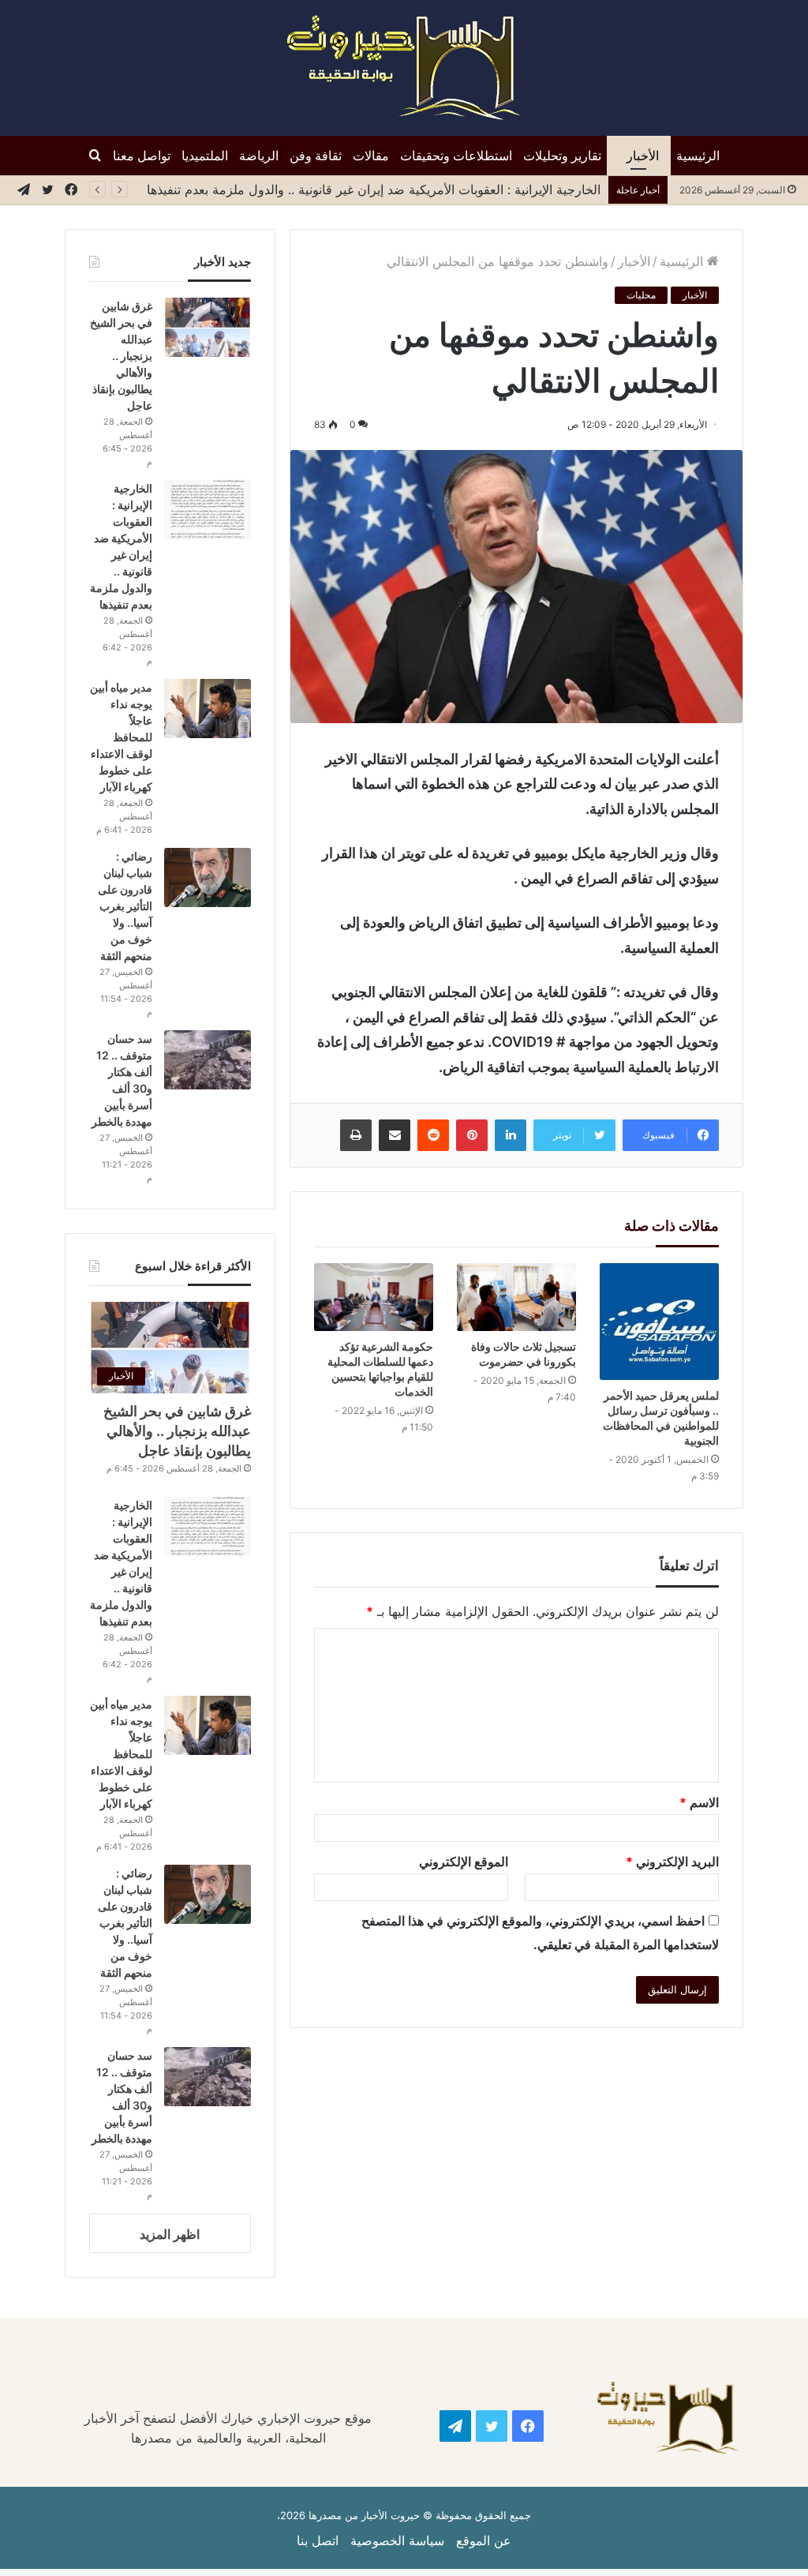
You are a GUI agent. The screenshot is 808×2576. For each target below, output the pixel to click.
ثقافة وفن (316, 156)
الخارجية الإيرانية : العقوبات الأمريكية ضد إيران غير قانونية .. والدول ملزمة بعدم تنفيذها (374, 189)
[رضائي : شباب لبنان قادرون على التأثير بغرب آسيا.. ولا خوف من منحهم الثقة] (208, 877)
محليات (641, 295)
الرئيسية (698, 156)
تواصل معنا (142, 156)
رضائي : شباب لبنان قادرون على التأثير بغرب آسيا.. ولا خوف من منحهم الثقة (125, 906)
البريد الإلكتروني (672, 1862)
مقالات (371, 156)
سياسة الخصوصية (397, 2540)
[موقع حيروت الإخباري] (404, 68)
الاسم (699, 1802)
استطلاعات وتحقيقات (456, 156)
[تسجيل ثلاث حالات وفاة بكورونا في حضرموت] (516, 1297)
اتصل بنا (318, 2540)
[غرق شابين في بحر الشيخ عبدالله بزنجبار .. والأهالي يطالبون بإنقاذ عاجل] (208, 327)
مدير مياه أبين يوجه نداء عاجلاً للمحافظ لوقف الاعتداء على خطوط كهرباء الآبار (121, 737)
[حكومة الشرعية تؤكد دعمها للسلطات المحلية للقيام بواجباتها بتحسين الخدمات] (374, 1297)
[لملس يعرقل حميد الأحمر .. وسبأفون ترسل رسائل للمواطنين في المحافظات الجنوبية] (659, 1322)
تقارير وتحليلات (562, 156)
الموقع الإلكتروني (464, 1862)
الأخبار (643, 156)
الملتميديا (205, 156)
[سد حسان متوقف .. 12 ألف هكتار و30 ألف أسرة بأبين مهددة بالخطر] (208, 1060)
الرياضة (259, 156)
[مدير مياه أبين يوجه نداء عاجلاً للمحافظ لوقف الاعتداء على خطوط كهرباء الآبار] (208, 709)
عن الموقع (484, 2540)
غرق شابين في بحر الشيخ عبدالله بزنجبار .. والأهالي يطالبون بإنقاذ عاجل (121, 356)
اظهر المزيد (170, 2234)
